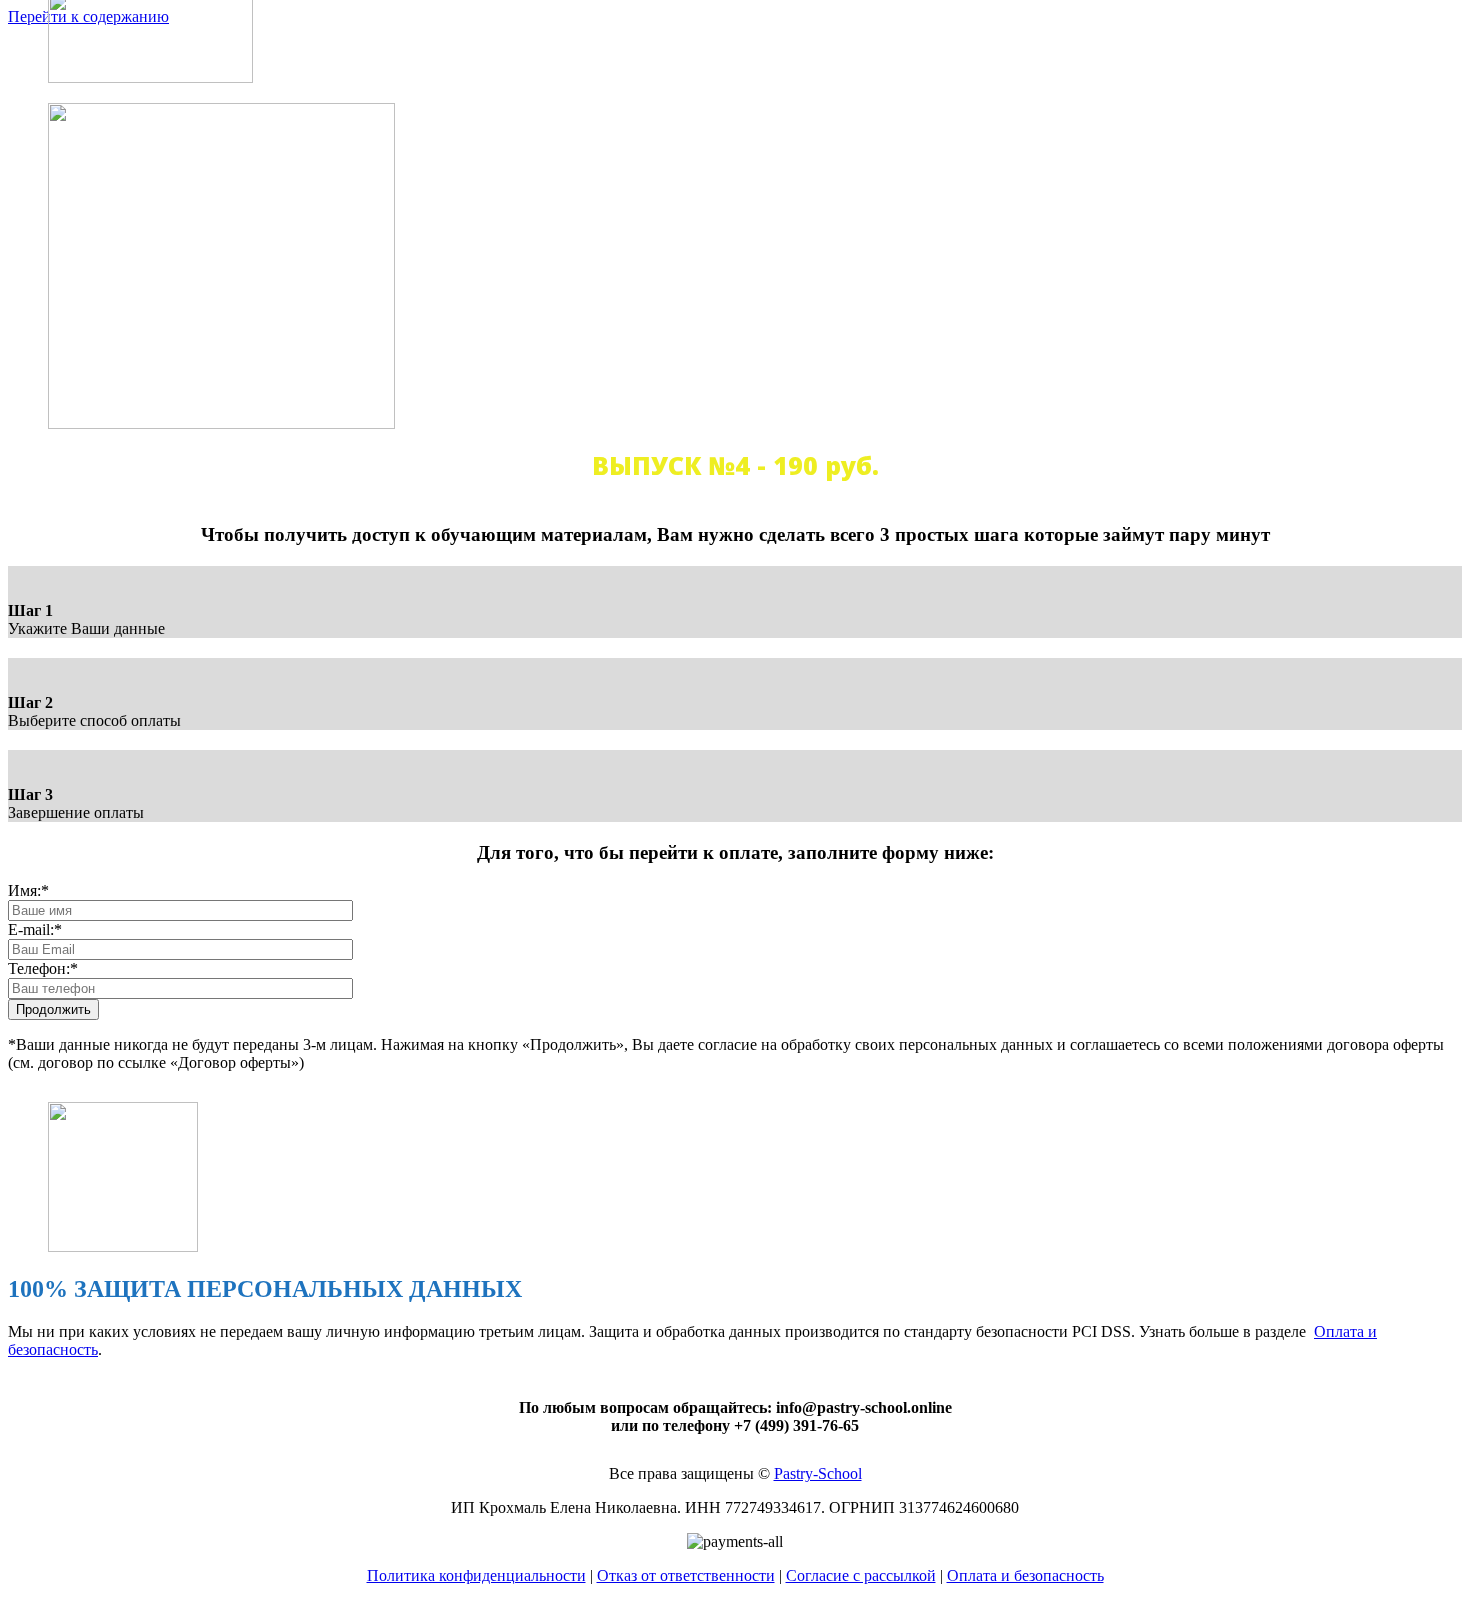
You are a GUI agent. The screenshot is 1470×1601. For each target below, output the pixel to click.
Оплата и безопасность (1025, 1575)
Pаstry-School (818, 1473)
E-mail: (35, 929)
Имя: (28, 890)
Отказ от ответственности (686, 1575)
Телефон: (43, 968)
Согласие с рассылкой (861, 1575)
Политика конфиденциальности (476, 1575)
